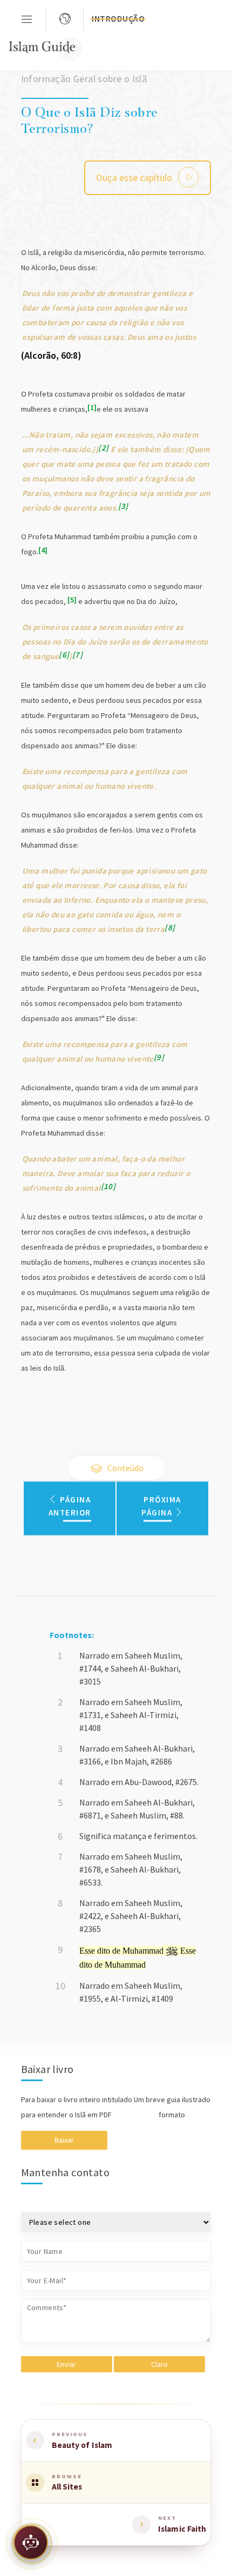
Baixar (64, 2140)
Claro (159, 2364)
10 (108, 1186)
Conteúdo (125, 1468)
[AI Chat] (31, 2545)
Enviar (66, 2364)
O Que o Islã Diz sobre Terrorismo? (89, 119)
